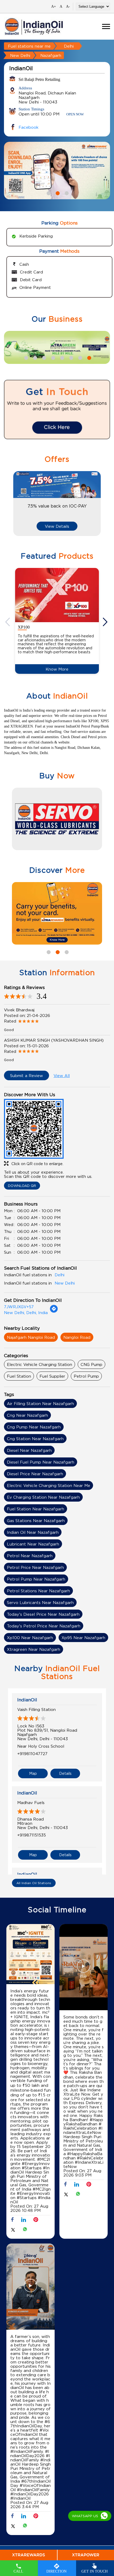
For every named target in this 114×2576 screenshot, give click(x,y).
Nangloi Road (77, 1529)
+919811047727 (32, 1945)
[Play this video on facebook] (84, 2160)
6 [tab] (71, 549)
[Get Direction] (54, 1503)
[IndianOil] (34, 26)
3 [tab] (66, 200)
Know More (57, 861)
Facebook (28, 135)
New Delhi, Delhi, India (26, 1505)
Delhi (69, 46)
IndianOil (27, 1892)
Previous (8, 262)
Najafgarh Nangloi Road (31, 1529)
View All (62, 1267)
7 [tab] (80, 549)
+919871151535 (32, 2027)
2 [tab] (57, 200)
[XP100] (57, 787)
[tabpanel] (57, 178)
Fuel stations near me (29, 46)
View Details (57, 718)
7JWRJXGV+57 (19, 1499)
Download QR (22, 1378)
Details (65, 1965)
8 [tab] (89, 549)
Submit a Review (27, 1267)
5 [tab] (62, 549)
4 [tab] (52, 549)
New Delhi (20, 55)
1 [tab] (48, 200)
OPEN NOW (75, 114)
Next (106, 262)
